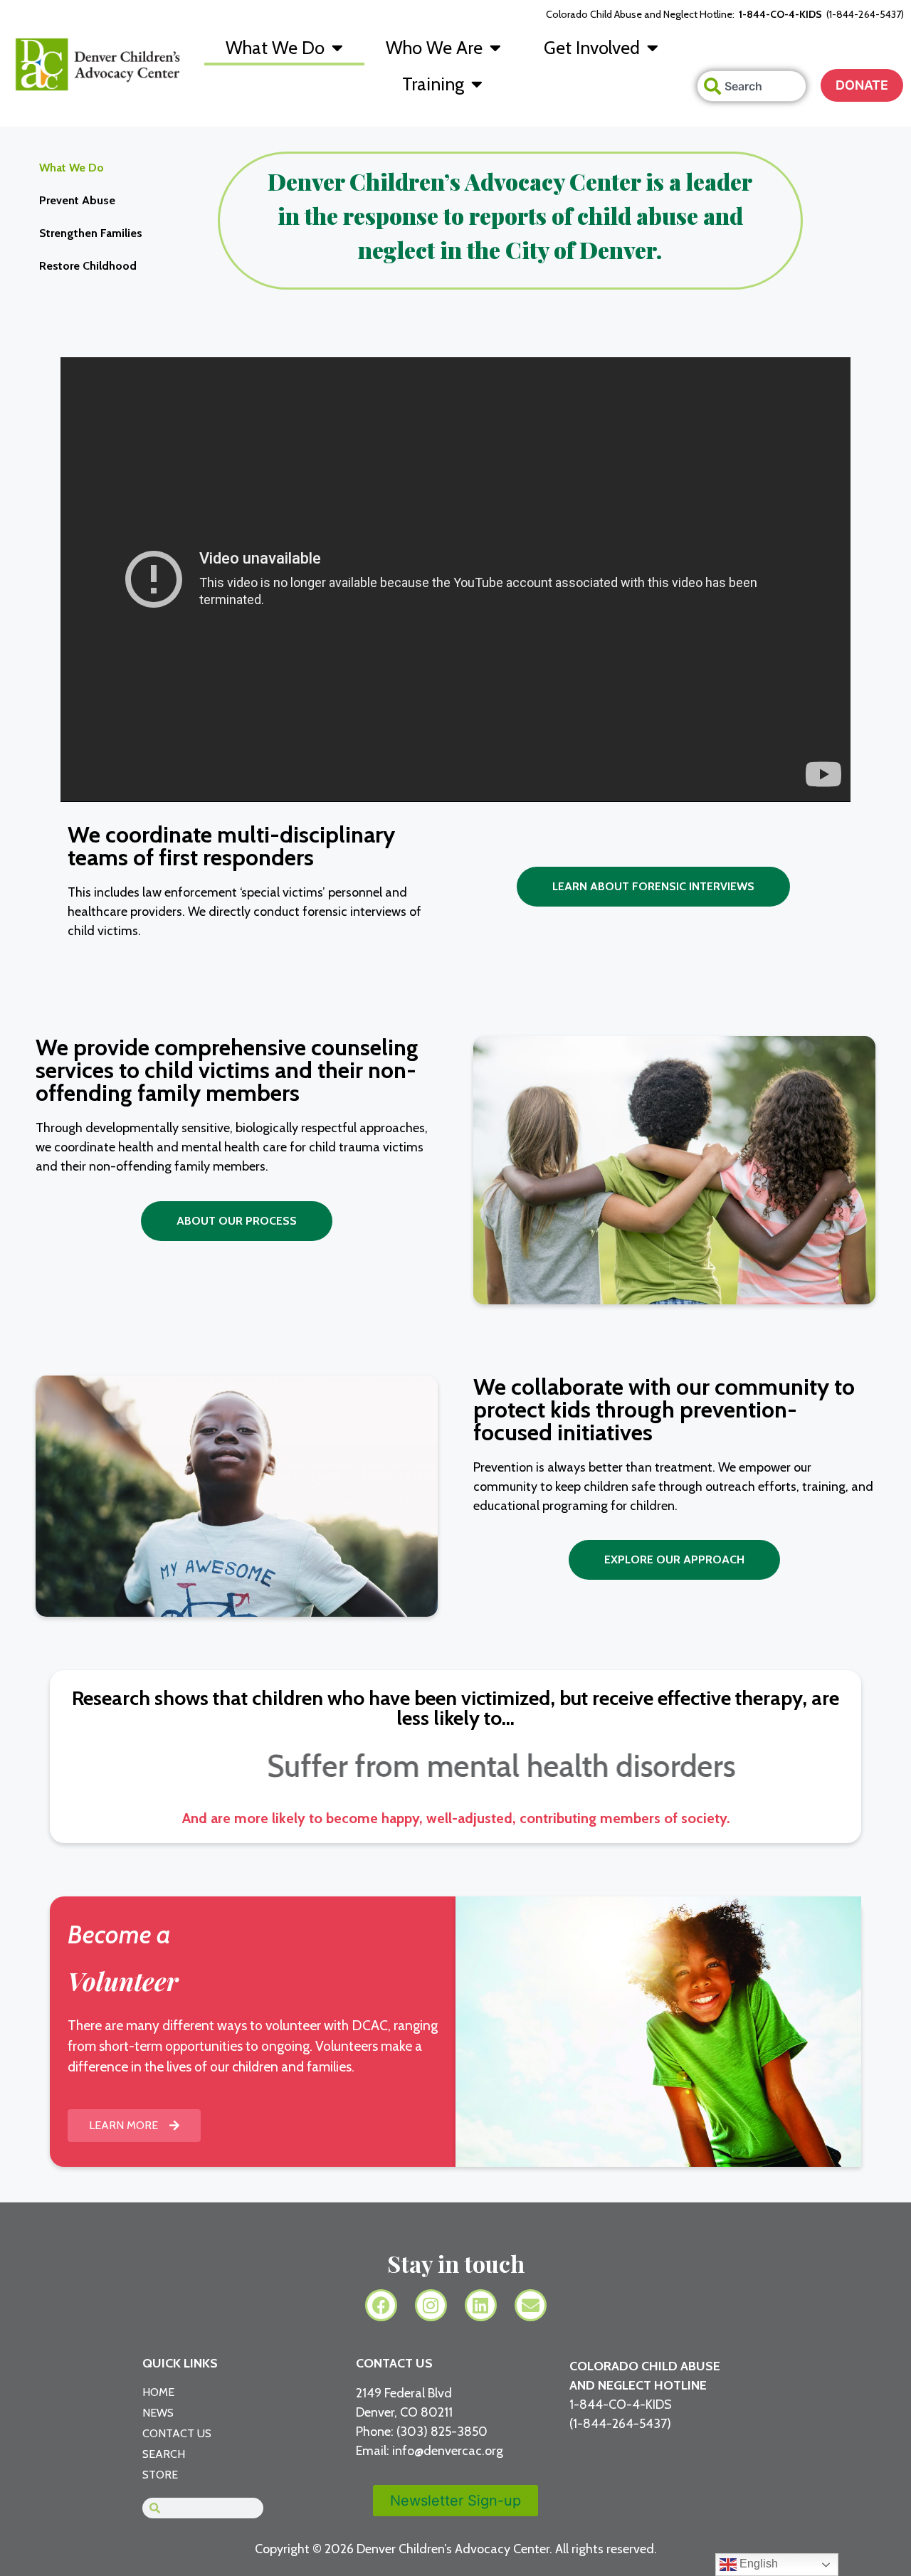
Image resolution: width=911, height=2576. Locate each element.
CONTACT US (394, 2363)
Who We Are (434, 48)
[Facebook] (381, 2305)
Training (433, 84)
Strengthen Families (91, 233)
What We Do (275, 48)
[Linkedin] (481, 2305)
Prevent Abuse (77, 200)
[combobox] (752, 86)
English (757, 2564)
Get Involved (592, 48)
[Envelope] (531, 2305)
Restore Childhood (88, 266)
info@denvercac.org (448, 2451)
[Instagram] (431, 2305)
